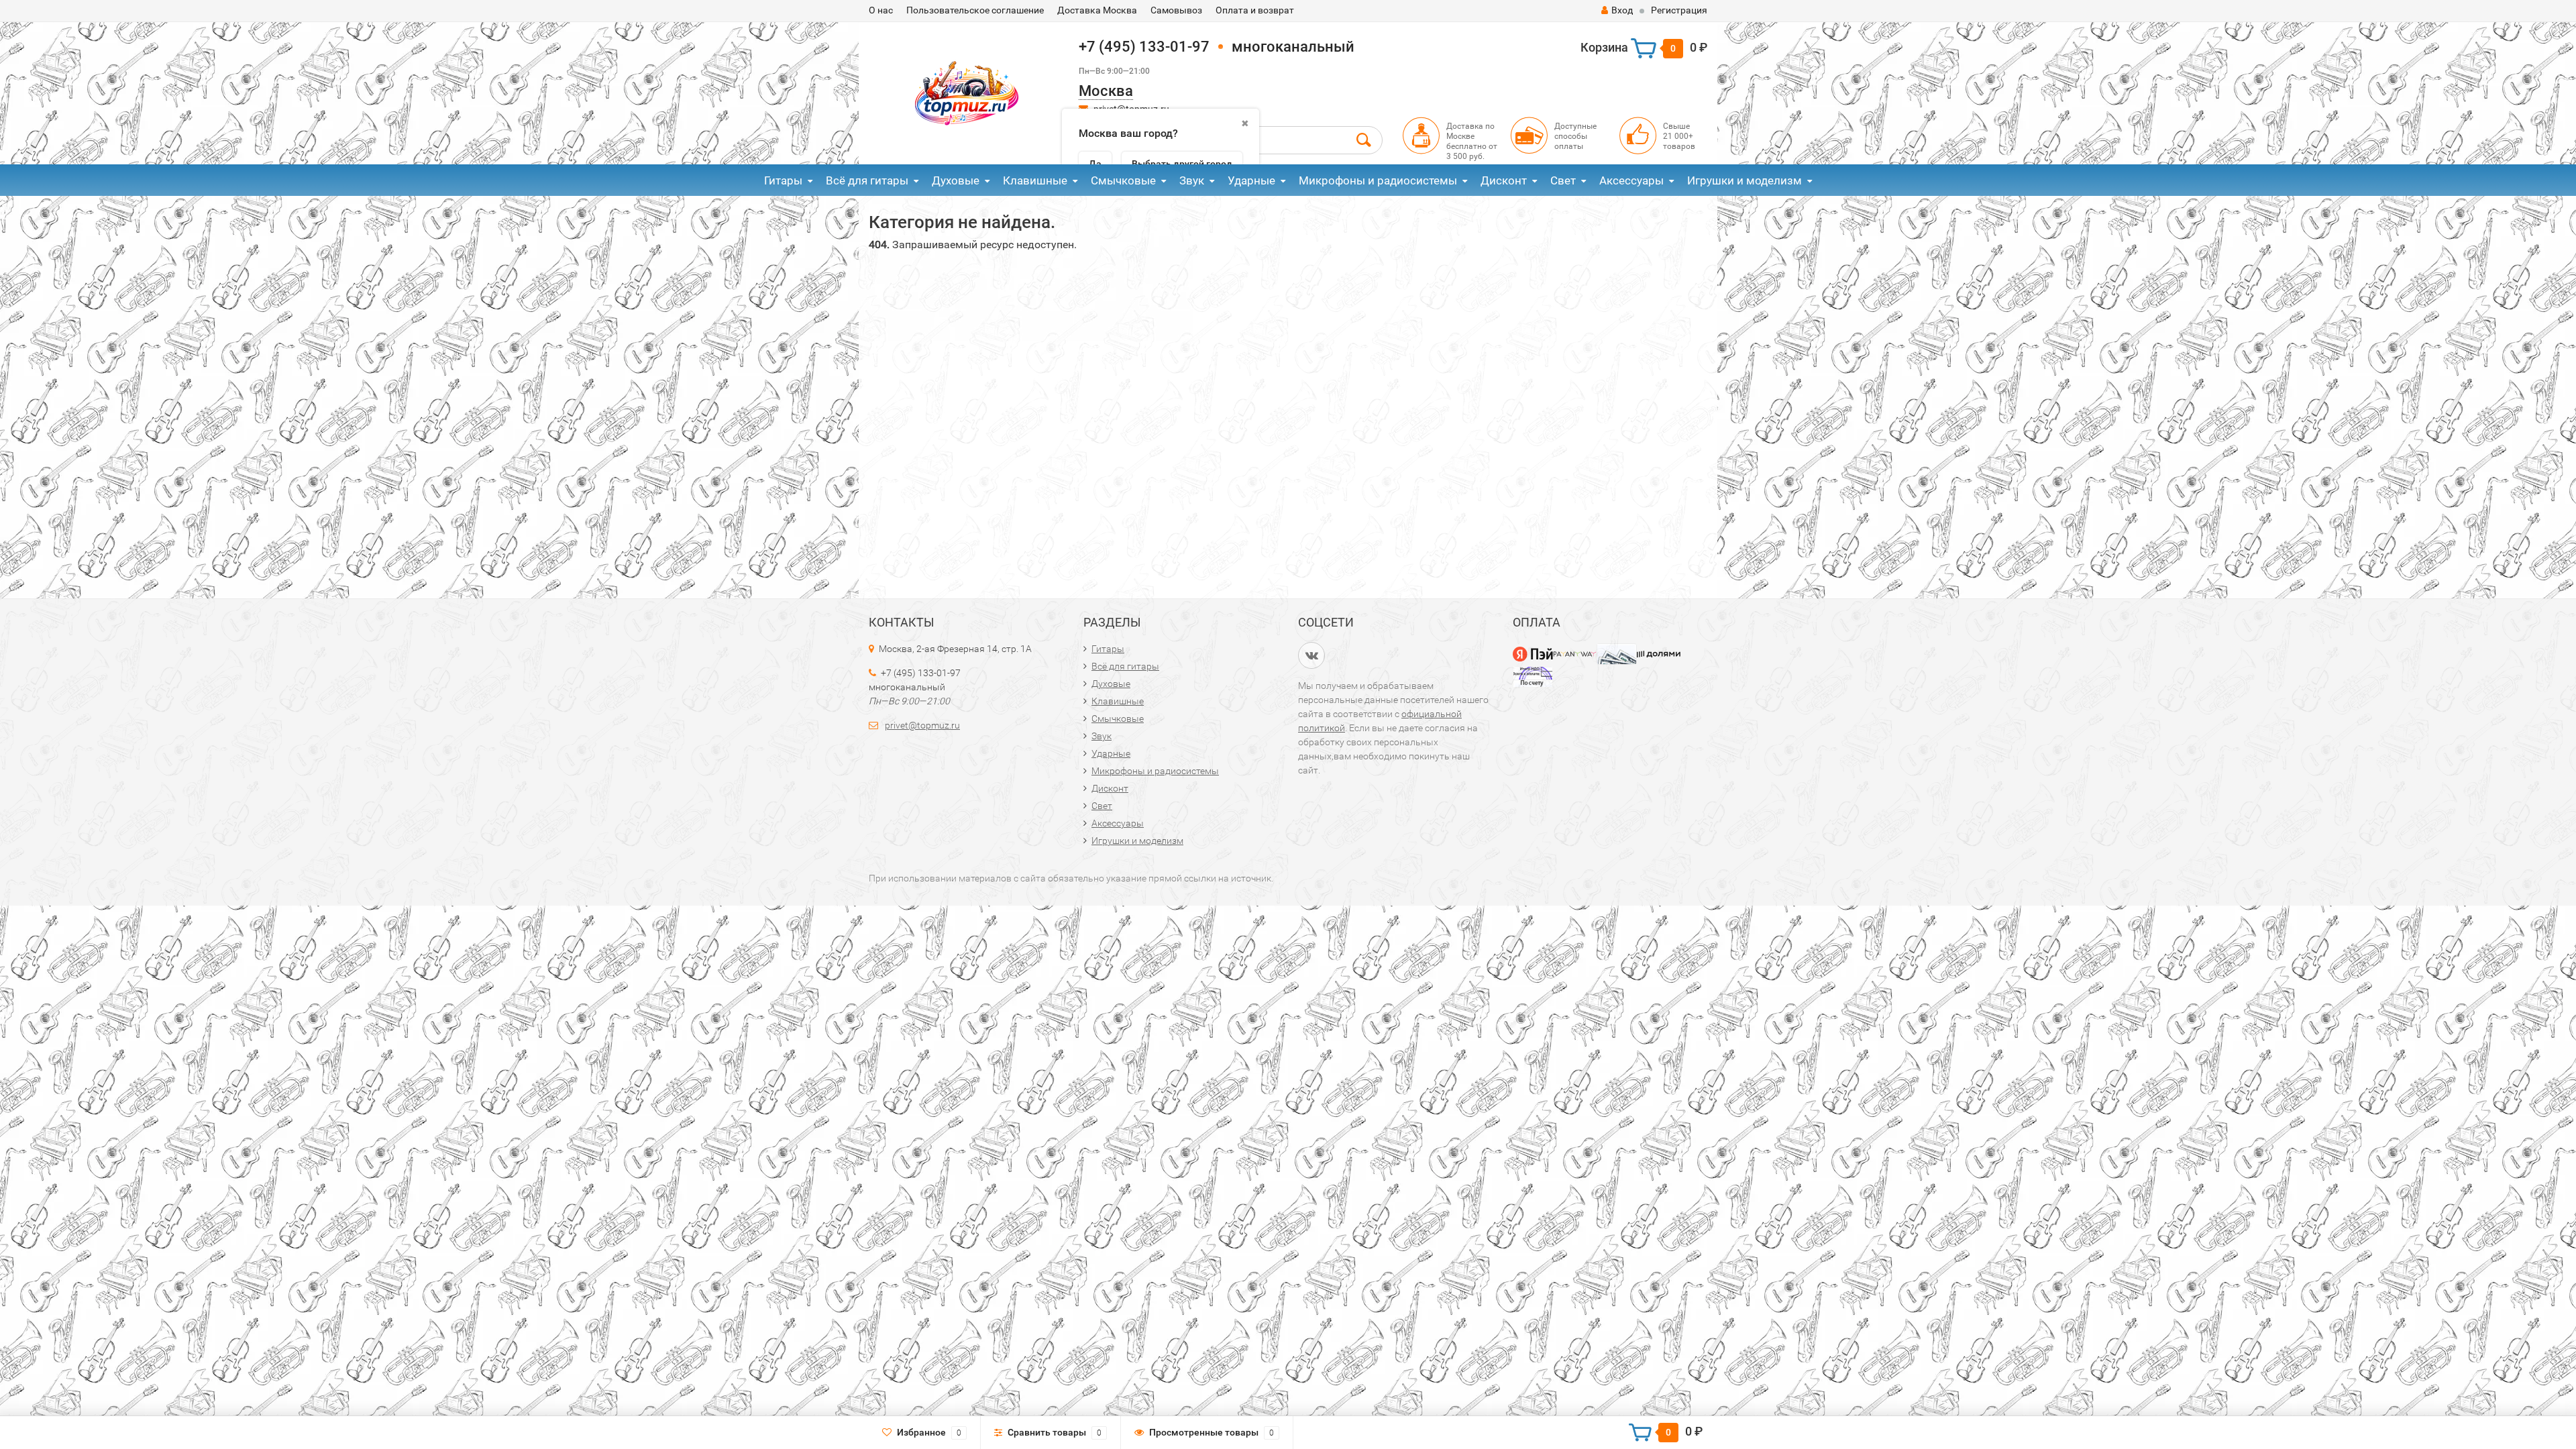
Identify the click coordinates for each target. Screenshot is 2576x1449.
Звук (1192, 180)
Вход (1622, 10)
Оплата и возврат (1255, 10)
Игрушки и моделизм (1745, 180)
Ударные (1251, 180)
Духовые (956, 180)
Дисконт (1504, 180)
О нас (881, 10)
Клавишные (1035, 180)
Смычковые (1123, 180)
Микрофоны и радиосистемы (1378, 180)
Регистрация (1679, 10)
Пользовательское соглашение (975, 10)
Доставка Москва (1097, 10)
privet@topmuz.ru (922, 725)
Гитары (783, 180)
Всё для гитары (867, 180)
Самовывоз (1176, 10)
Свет (1563, 180)
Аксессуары (1631, 180)
